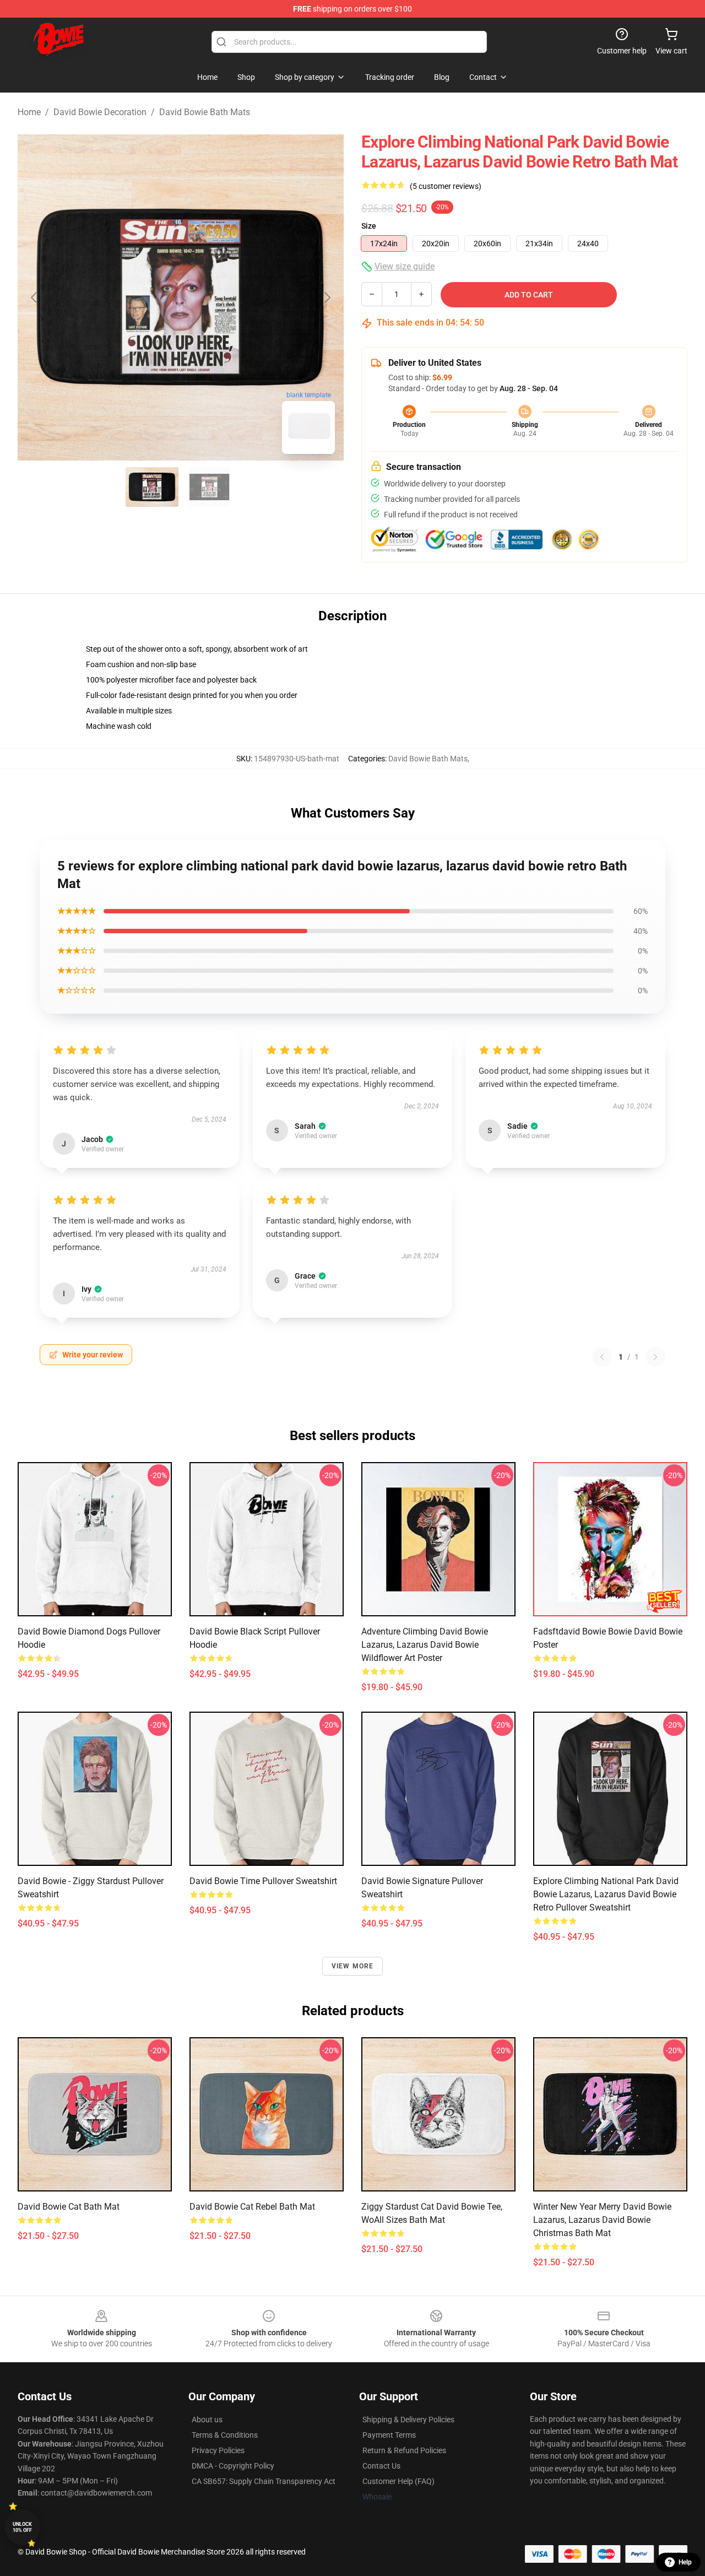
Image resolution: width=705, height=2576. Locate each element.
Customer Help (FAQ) (398, 2481)
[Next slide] (327, 297)
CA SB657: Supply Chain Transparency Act (264, 2481)
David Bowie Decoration (100, 112)
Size (369, 226)
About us (207, 2420)
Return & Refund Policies (404, 2450)
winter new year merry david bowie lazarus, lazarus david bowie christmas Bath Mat (602, 2220)
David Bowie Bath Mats (205, 112)
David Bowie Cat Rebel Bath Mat (252, 2207)
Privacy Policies (218, 2450)
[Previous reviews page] (602, 1357)
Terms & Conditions (225, 2435)
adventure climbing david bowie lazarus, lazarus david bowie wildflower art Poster (425, 1645)
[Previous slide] (35, 297)
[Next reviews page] (655, 1357)
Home (29, 112)
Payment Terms (389, 2435)
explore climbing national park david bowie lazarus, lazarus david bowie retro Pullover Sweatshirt (606, 1894)
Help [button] (685, 2562)
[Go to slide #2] (209, 487)
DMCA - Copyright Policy (233, 2466)
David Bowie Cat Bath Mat (69, 2207)
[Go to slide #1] (152, 487)
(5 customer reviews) (446, 186)
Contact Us (381, 2466)
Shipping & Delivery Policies (408, 2420)
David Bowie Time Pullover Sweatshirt (263, 1881)
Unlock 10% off (22, 2527)
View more (353, 1966)
